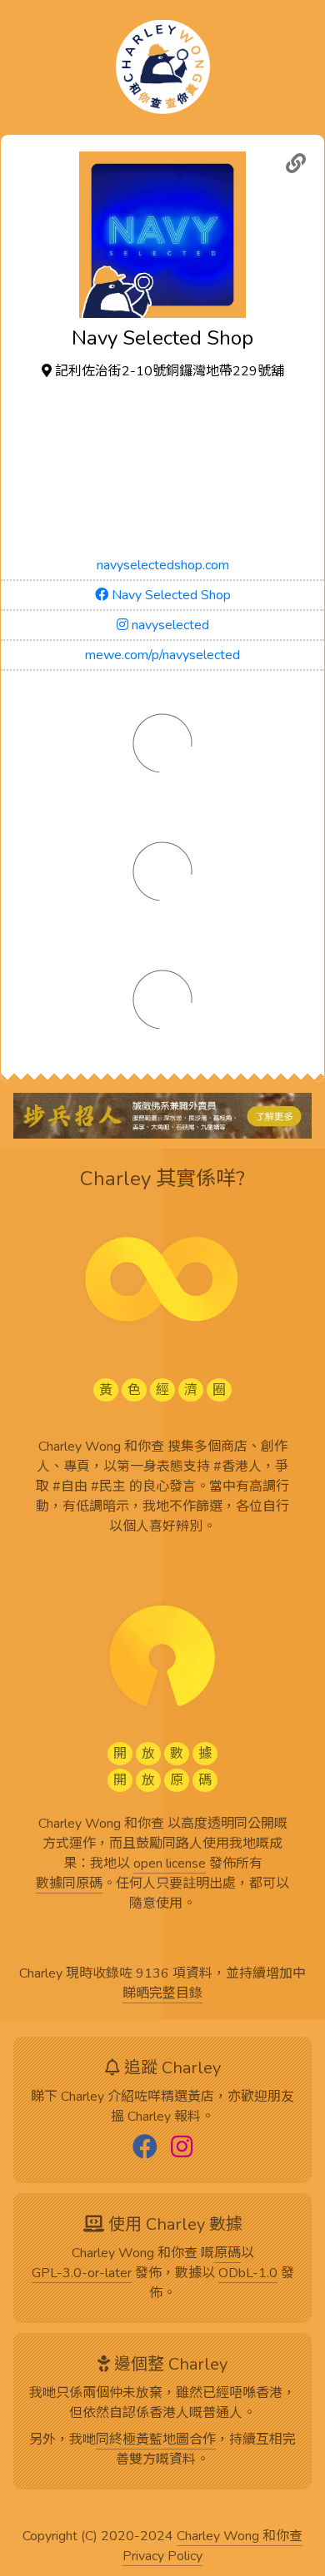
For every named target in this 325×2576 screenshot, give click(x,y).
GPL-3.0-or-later (82, 2274)
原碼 (227, 2254)
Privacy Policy (162, 2557)
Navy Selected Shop (170, 595)
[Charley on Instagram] (182, 2148)
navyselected (169, 625)
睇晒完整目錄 (162, 1994)
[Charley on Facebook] (145, 2148)
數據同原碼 (69, 1884)
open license (170, 1864)
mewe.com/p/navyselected (162, 655)
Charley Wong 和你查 (240, 2537)
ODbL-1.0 (248, 2274)
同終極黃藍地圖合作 (156, 2440)
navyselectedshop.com (163, 565)
